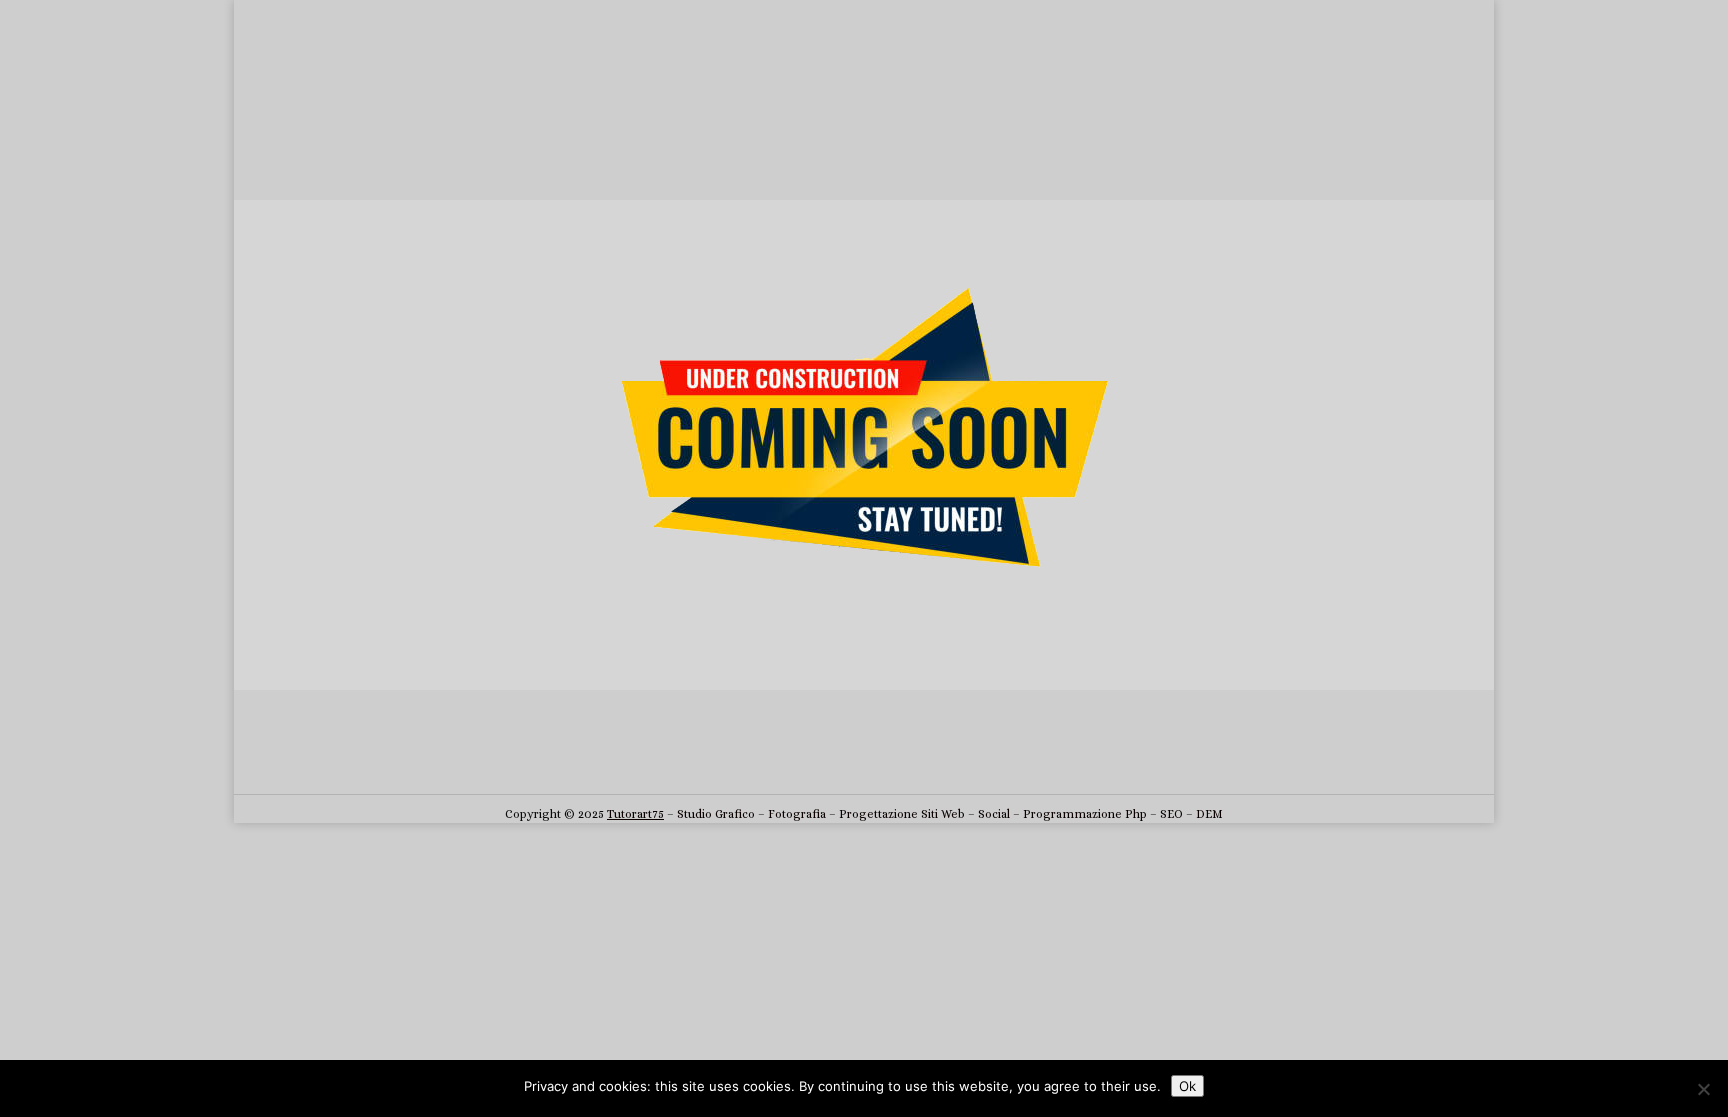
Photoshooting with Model (792, 185)
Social (994, 814)
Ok (1187, 1086)
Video (915, 185)
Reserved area (864, 148)
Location (991, 148)
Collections (491, 148)
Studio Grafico (716, 814)
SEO (1171, 814)
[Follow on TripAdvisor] (884, 764)
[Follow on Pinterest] (964, 764)
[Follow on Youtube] (924, 764)
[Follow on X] (804, 764)
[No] (1703, 1089)
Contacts (1079, 148)
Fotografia (797, 814)
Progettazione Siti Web (902, 814)
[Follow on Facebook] (764, 764)
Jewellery (610, 148)
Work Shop (728, 148)
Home (318, 148)
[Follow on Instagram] (844, 764)
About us (394, 148)
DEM (1209, 814)
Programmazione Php (1085, 814)
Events (977, 185)
